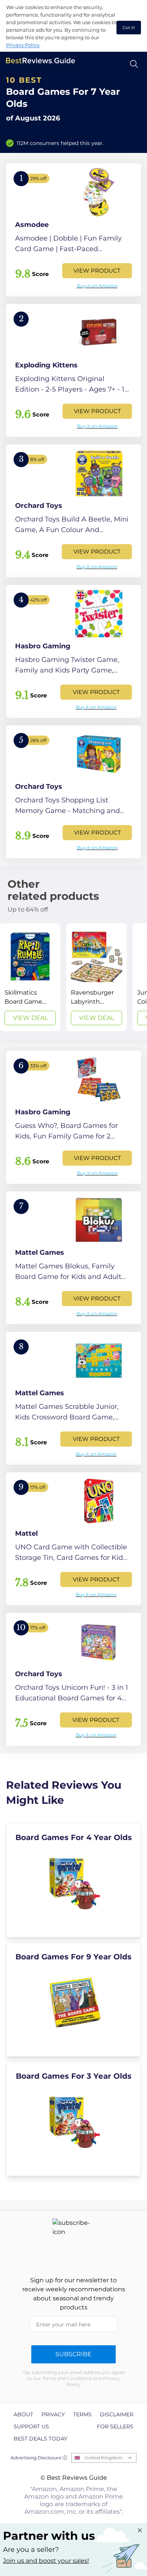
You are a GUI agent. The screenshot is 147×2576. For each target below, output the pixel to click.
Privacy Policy (23, 45)
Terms (82, 2414)
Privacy (53, 2414)
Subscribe (73, 2354)
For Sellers (115, 2426)
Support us (31, 2426)
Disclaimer (117, 2414)
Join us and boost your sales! (46, 2561)
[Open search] (134, 64)
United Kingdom (103, 2458)
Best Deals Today (41, 2439)
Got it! (129, 28)
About (23, 2414)
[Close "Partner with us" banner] (140, 2530)
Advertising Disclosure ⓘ (39, 2458)
